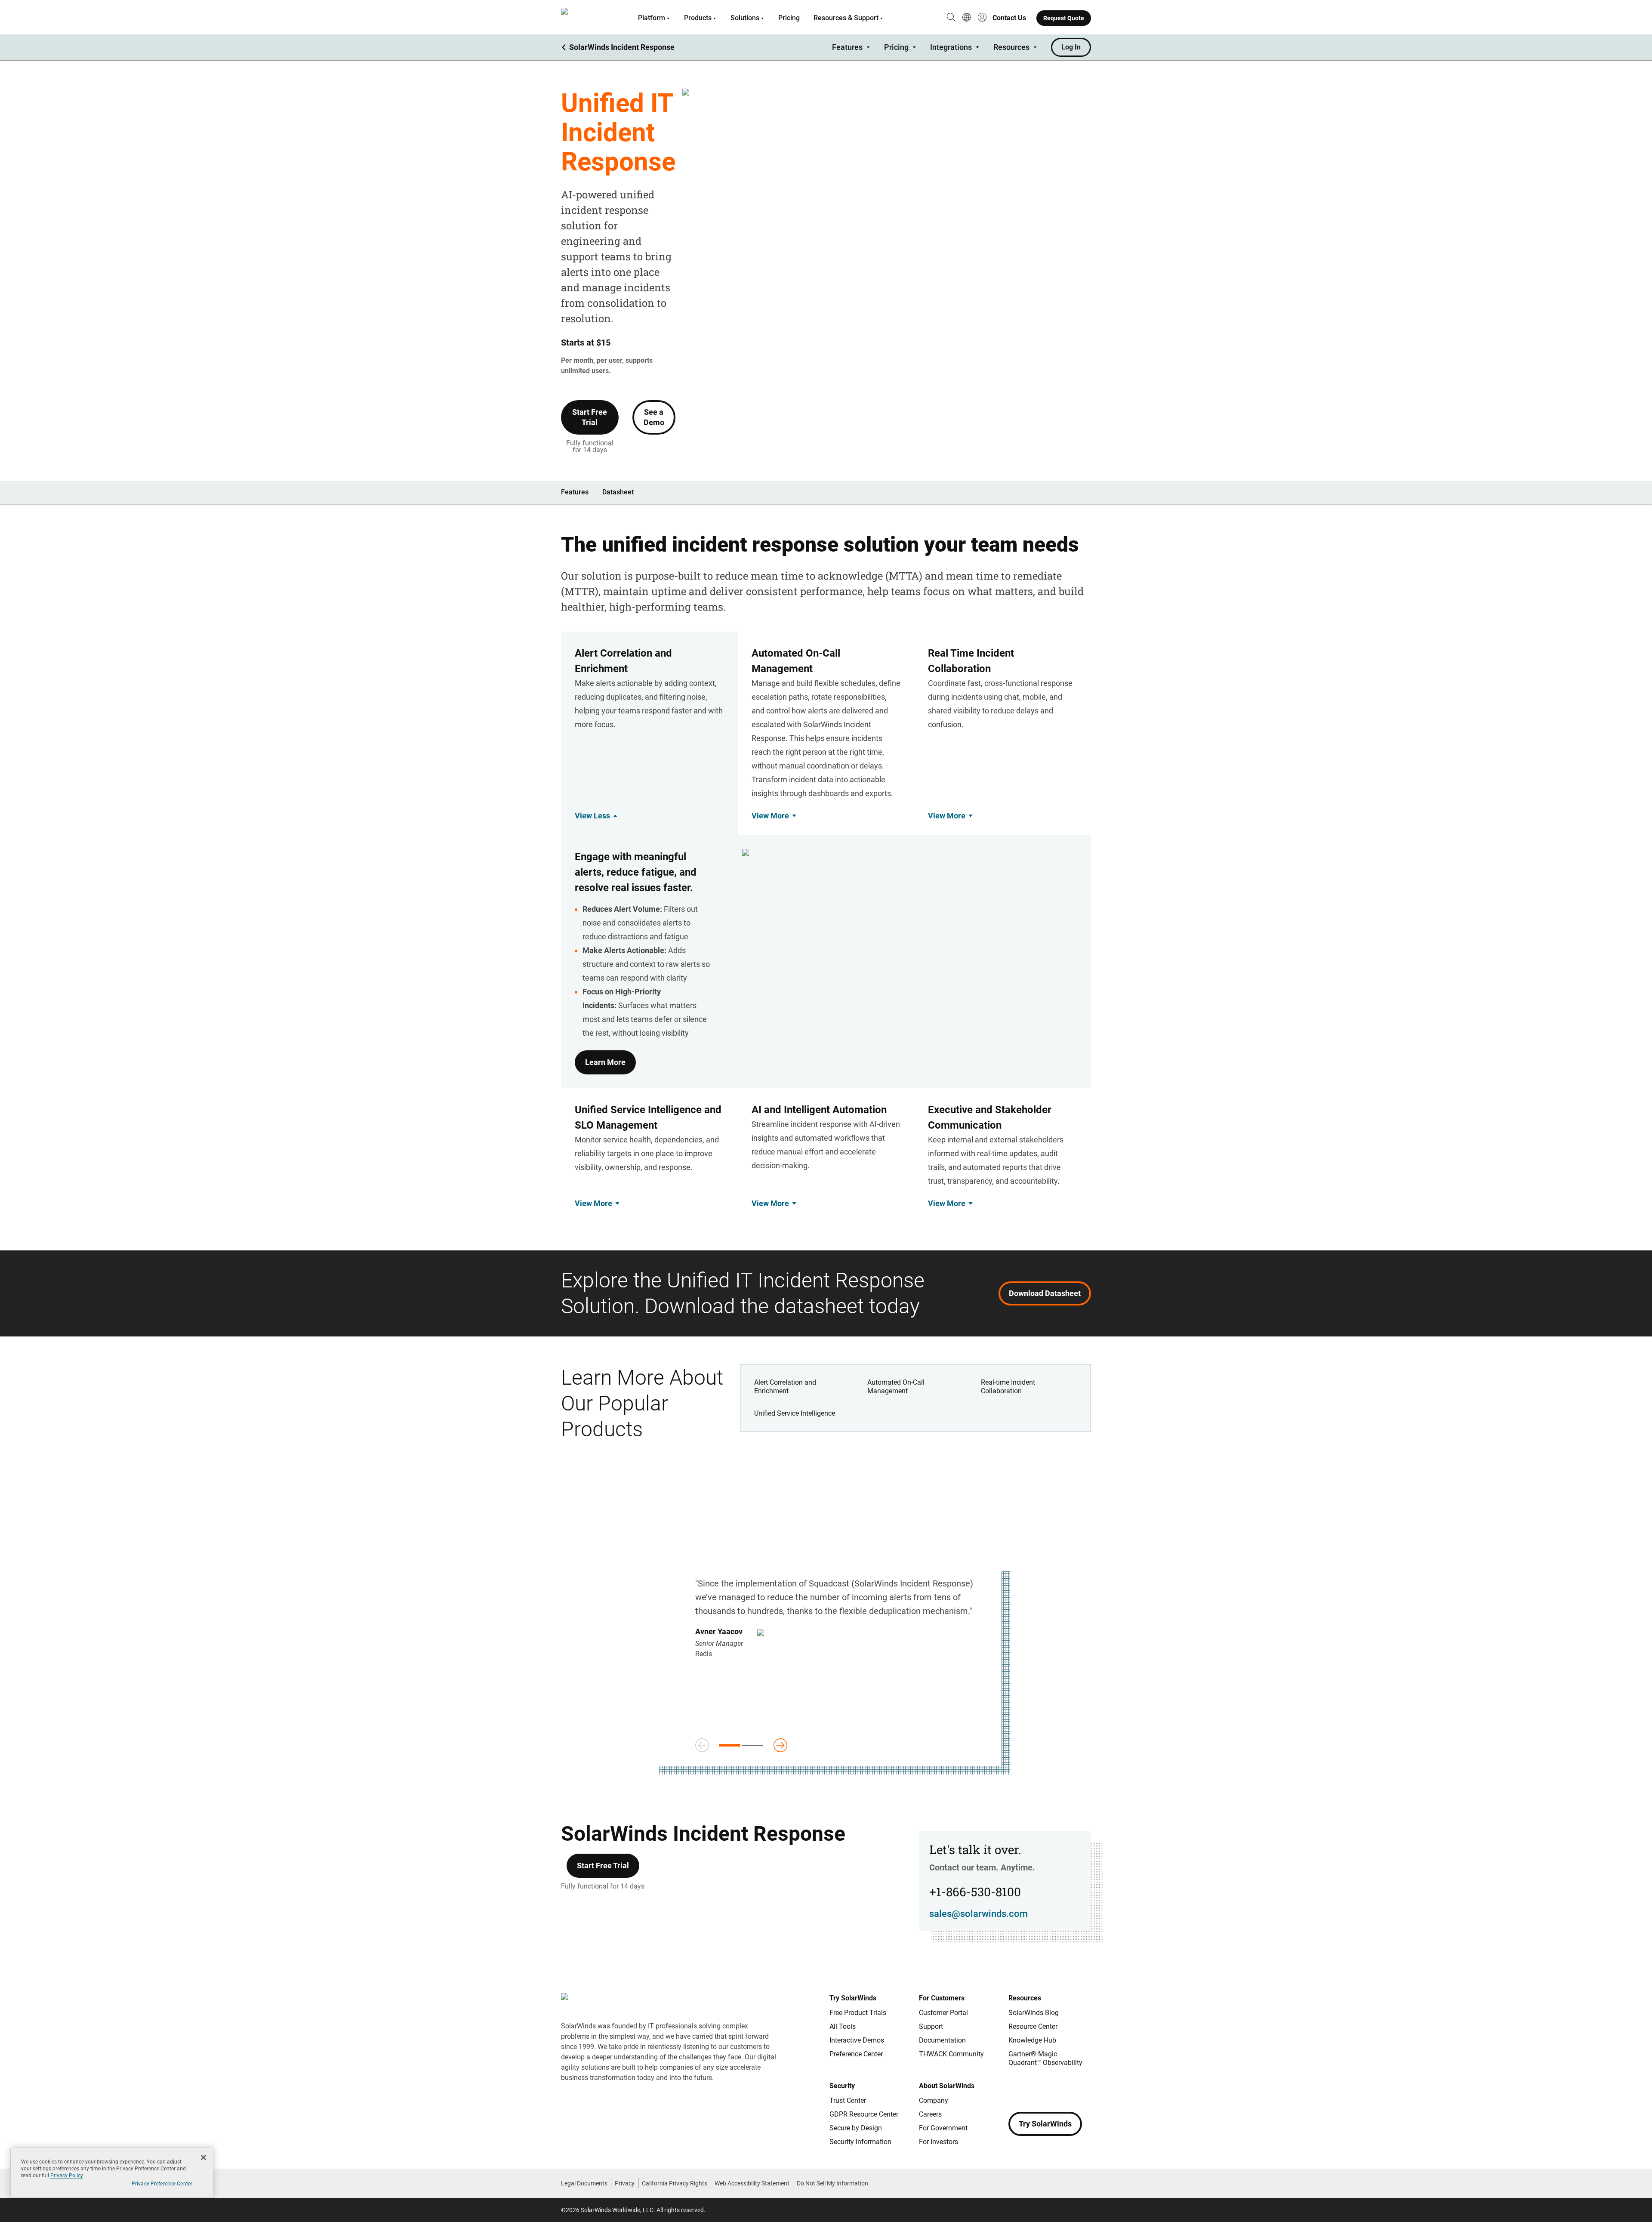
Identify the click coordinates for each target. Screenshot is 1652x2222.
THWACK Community (951, 2054)
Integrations (951, 47)
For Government (943, 2128)
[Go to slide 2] (753, 1745)
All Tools (843, 2026)
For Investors (938, 2142)
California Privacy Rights (675, 2183)
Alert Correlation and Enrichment (785, 1387)
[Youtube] (1067, 2088)
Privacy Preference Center (162, 2184)
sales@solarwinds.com (979, 1914)
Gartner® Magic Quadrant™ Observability (1045, 2058)
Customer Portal (943, 2013)
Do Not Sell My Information (832, 2183)
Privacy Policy (67, 2176)
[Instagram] (1032, 2088)
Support (931, 2026)
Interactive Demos (857, 2040)
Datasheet (618, 492)
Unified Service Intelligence (795, 1413)
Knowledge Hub (1032, 2040)
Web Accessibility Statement (752, 2183)
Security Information (860, 2142)
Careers (930, 2114)
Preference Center (856, 2054)
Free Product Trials (858, 2013)
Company (934, 2100)
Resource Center (1033, 2026)
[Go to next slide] (780, 1745)
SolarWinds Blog (1034, 2013)
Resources (1011, 47)
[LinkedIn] (1084, 2088)
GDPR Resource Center (864, 2114)
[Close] (203, 2157)
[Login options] (982, 18)
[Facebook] (1015, 2088)
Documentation (942, 2040)
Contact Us (1009, 18)
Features (847, 47)
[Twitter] (1050, 2088)
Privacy (625, 2183)
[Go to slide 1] (730, 1745)
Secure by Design (856, 2128)
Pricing (789, 18)
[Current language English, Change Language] (967, 18)
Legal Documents (584, 2183)
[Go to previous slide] (702, 1745)
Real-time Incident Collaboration (1008, 1387)
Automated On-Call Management (896, 1387)
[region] (112, 2173)
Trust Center (848, 2100)
